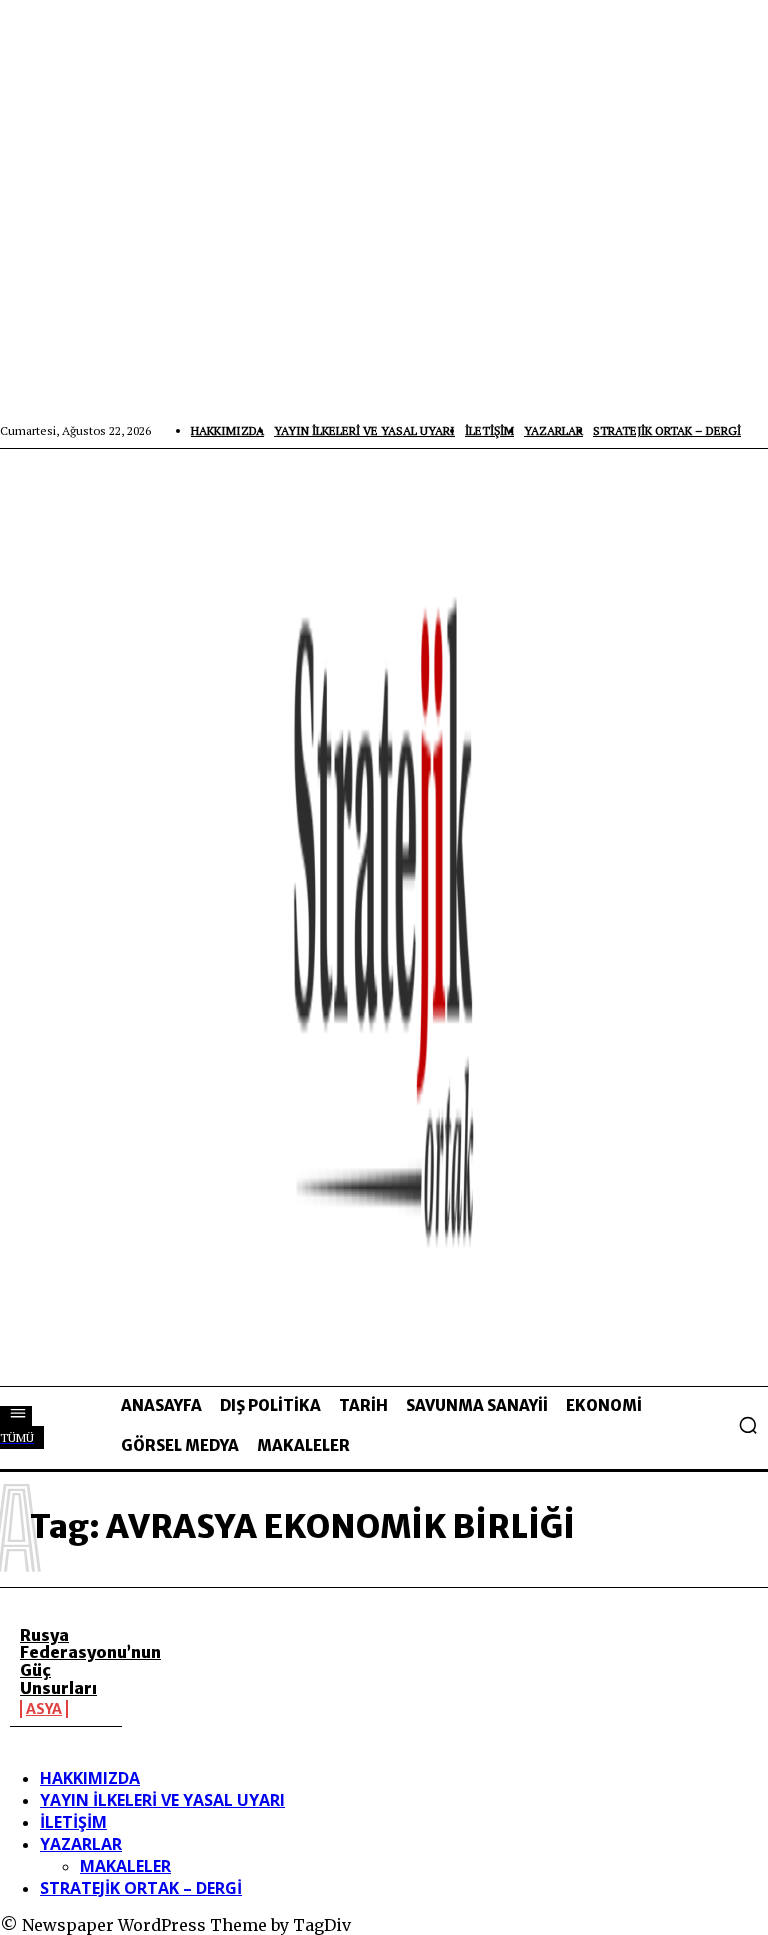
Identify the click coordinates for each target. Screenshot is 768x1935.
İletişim (73, 1822)
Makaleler (125, 1866)
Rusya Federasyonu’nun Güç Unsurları (90, 1661)
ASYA (44, 1709)
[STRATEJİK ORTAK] (384, 917)
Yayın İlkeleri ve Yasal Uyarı (162, 1800)
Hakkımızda (90, 1778)
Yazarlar (81, 1844)
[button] (748, 1425)
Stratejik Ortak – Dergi (141, 1888)
